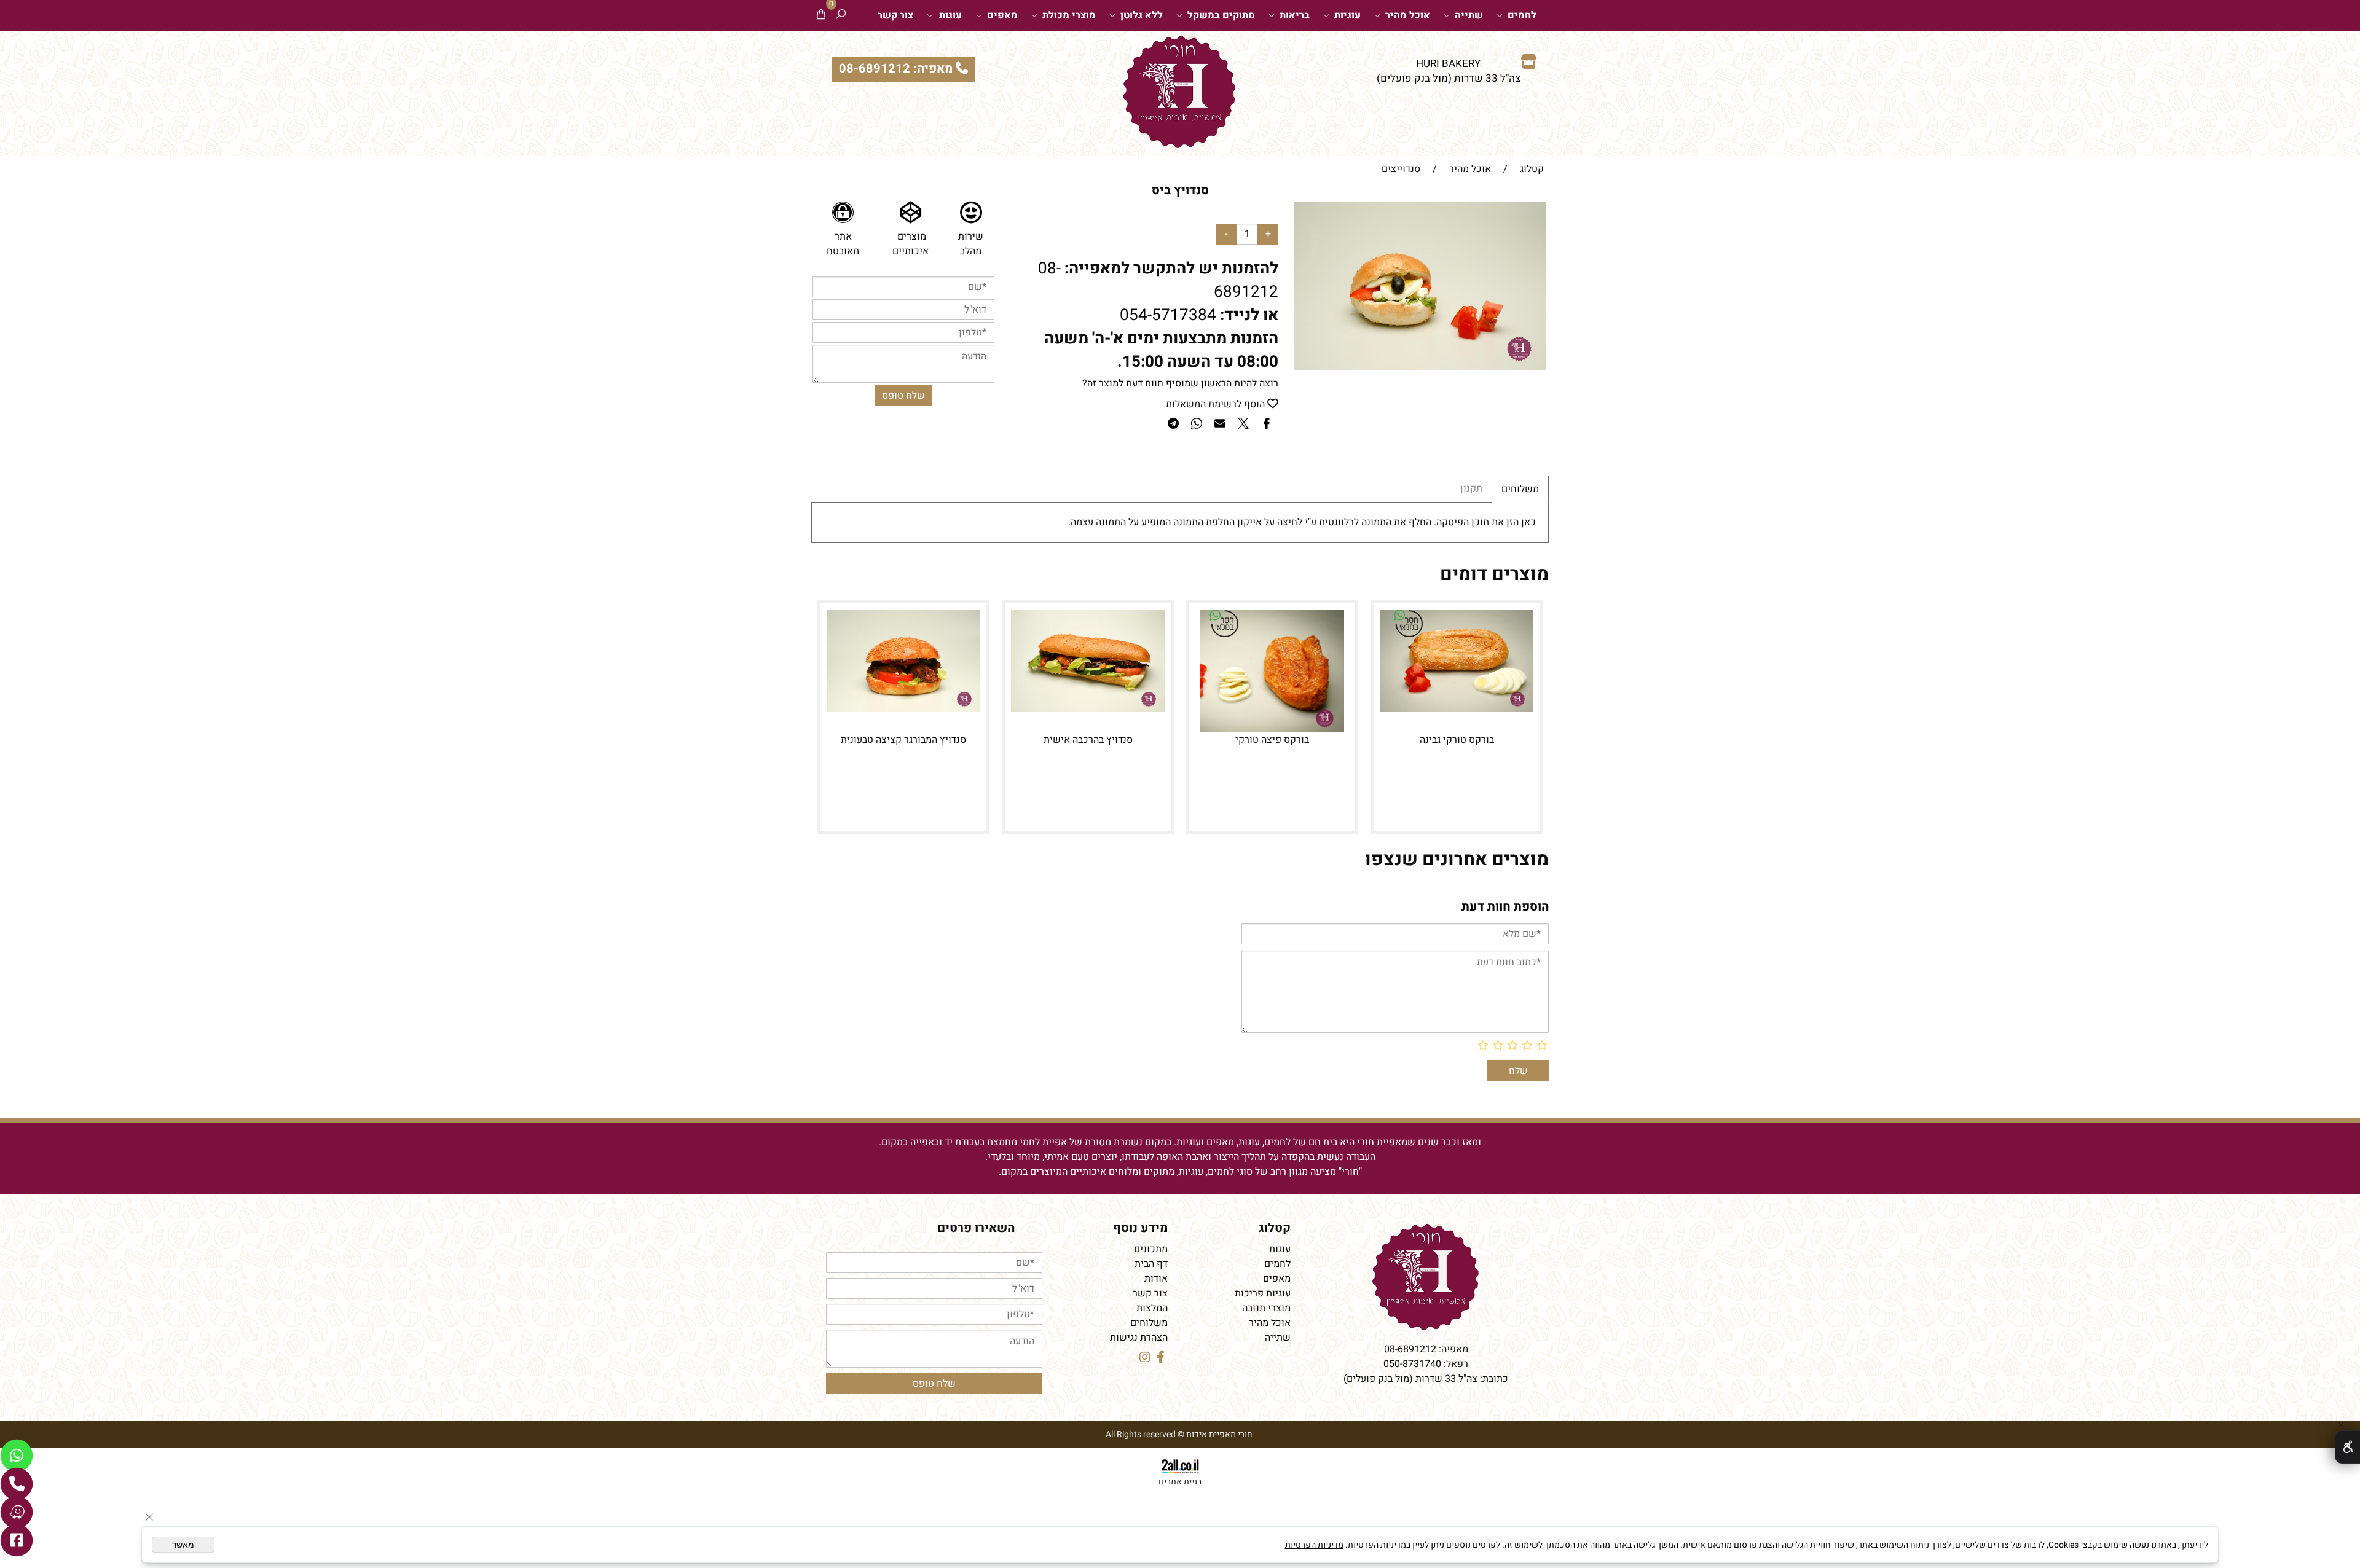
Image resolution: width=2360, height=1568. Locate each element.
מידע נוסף (1140, 1228)
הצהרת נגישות (1139, 1338)
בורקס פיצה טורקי (1272, 740)
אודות (1156, 1279)
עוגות (950, 15)
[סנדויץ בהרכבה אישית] (1088, 709)
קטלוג (1275, 1228)
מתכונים (1151, 1249)
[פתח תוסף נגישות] (2347, 1447)
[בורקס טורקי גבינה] (1457, 709)
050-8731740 (1412, 1364)
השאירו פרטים (976, 1228)
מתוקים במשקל (1221, 15)
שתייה (1469, 15)
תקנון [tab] (1471, 488)
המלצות (1152, 1308)
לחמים (1522, 15)
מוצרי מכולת (1069, 15)
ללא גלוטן (1142, 15)
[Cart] (821, 15)
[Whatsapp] (17, 1456)
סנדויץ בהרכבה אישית (1088, 740)
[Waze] (17, 1512)
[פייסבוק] (17, 1540)
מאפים (1002, 15)
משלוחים (1149, 1323)
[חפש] (841, 15)
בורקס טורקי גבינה (1457, 740)
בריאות (1295, 15)
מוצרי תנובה (1266, 1308)
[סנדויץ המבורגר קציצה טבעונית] (903, 709)
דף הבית (1151, 1264)
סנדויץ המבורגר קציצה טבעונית (903, 740)
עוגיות (1347, 15)
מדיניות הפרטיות (1314, 1545)
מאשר (183, 1545)
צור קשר (895, 15)
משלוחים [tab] (1520, 489)
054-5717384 (1168, 315)
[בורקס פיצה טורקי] (1272, 729)
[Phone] (17, 1484)
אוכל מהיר (1408, 15)
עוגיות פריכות (1263, 1293)
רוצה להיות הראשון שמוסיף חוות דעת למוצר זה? (1180, 383)
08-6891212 (1410, 1349)
